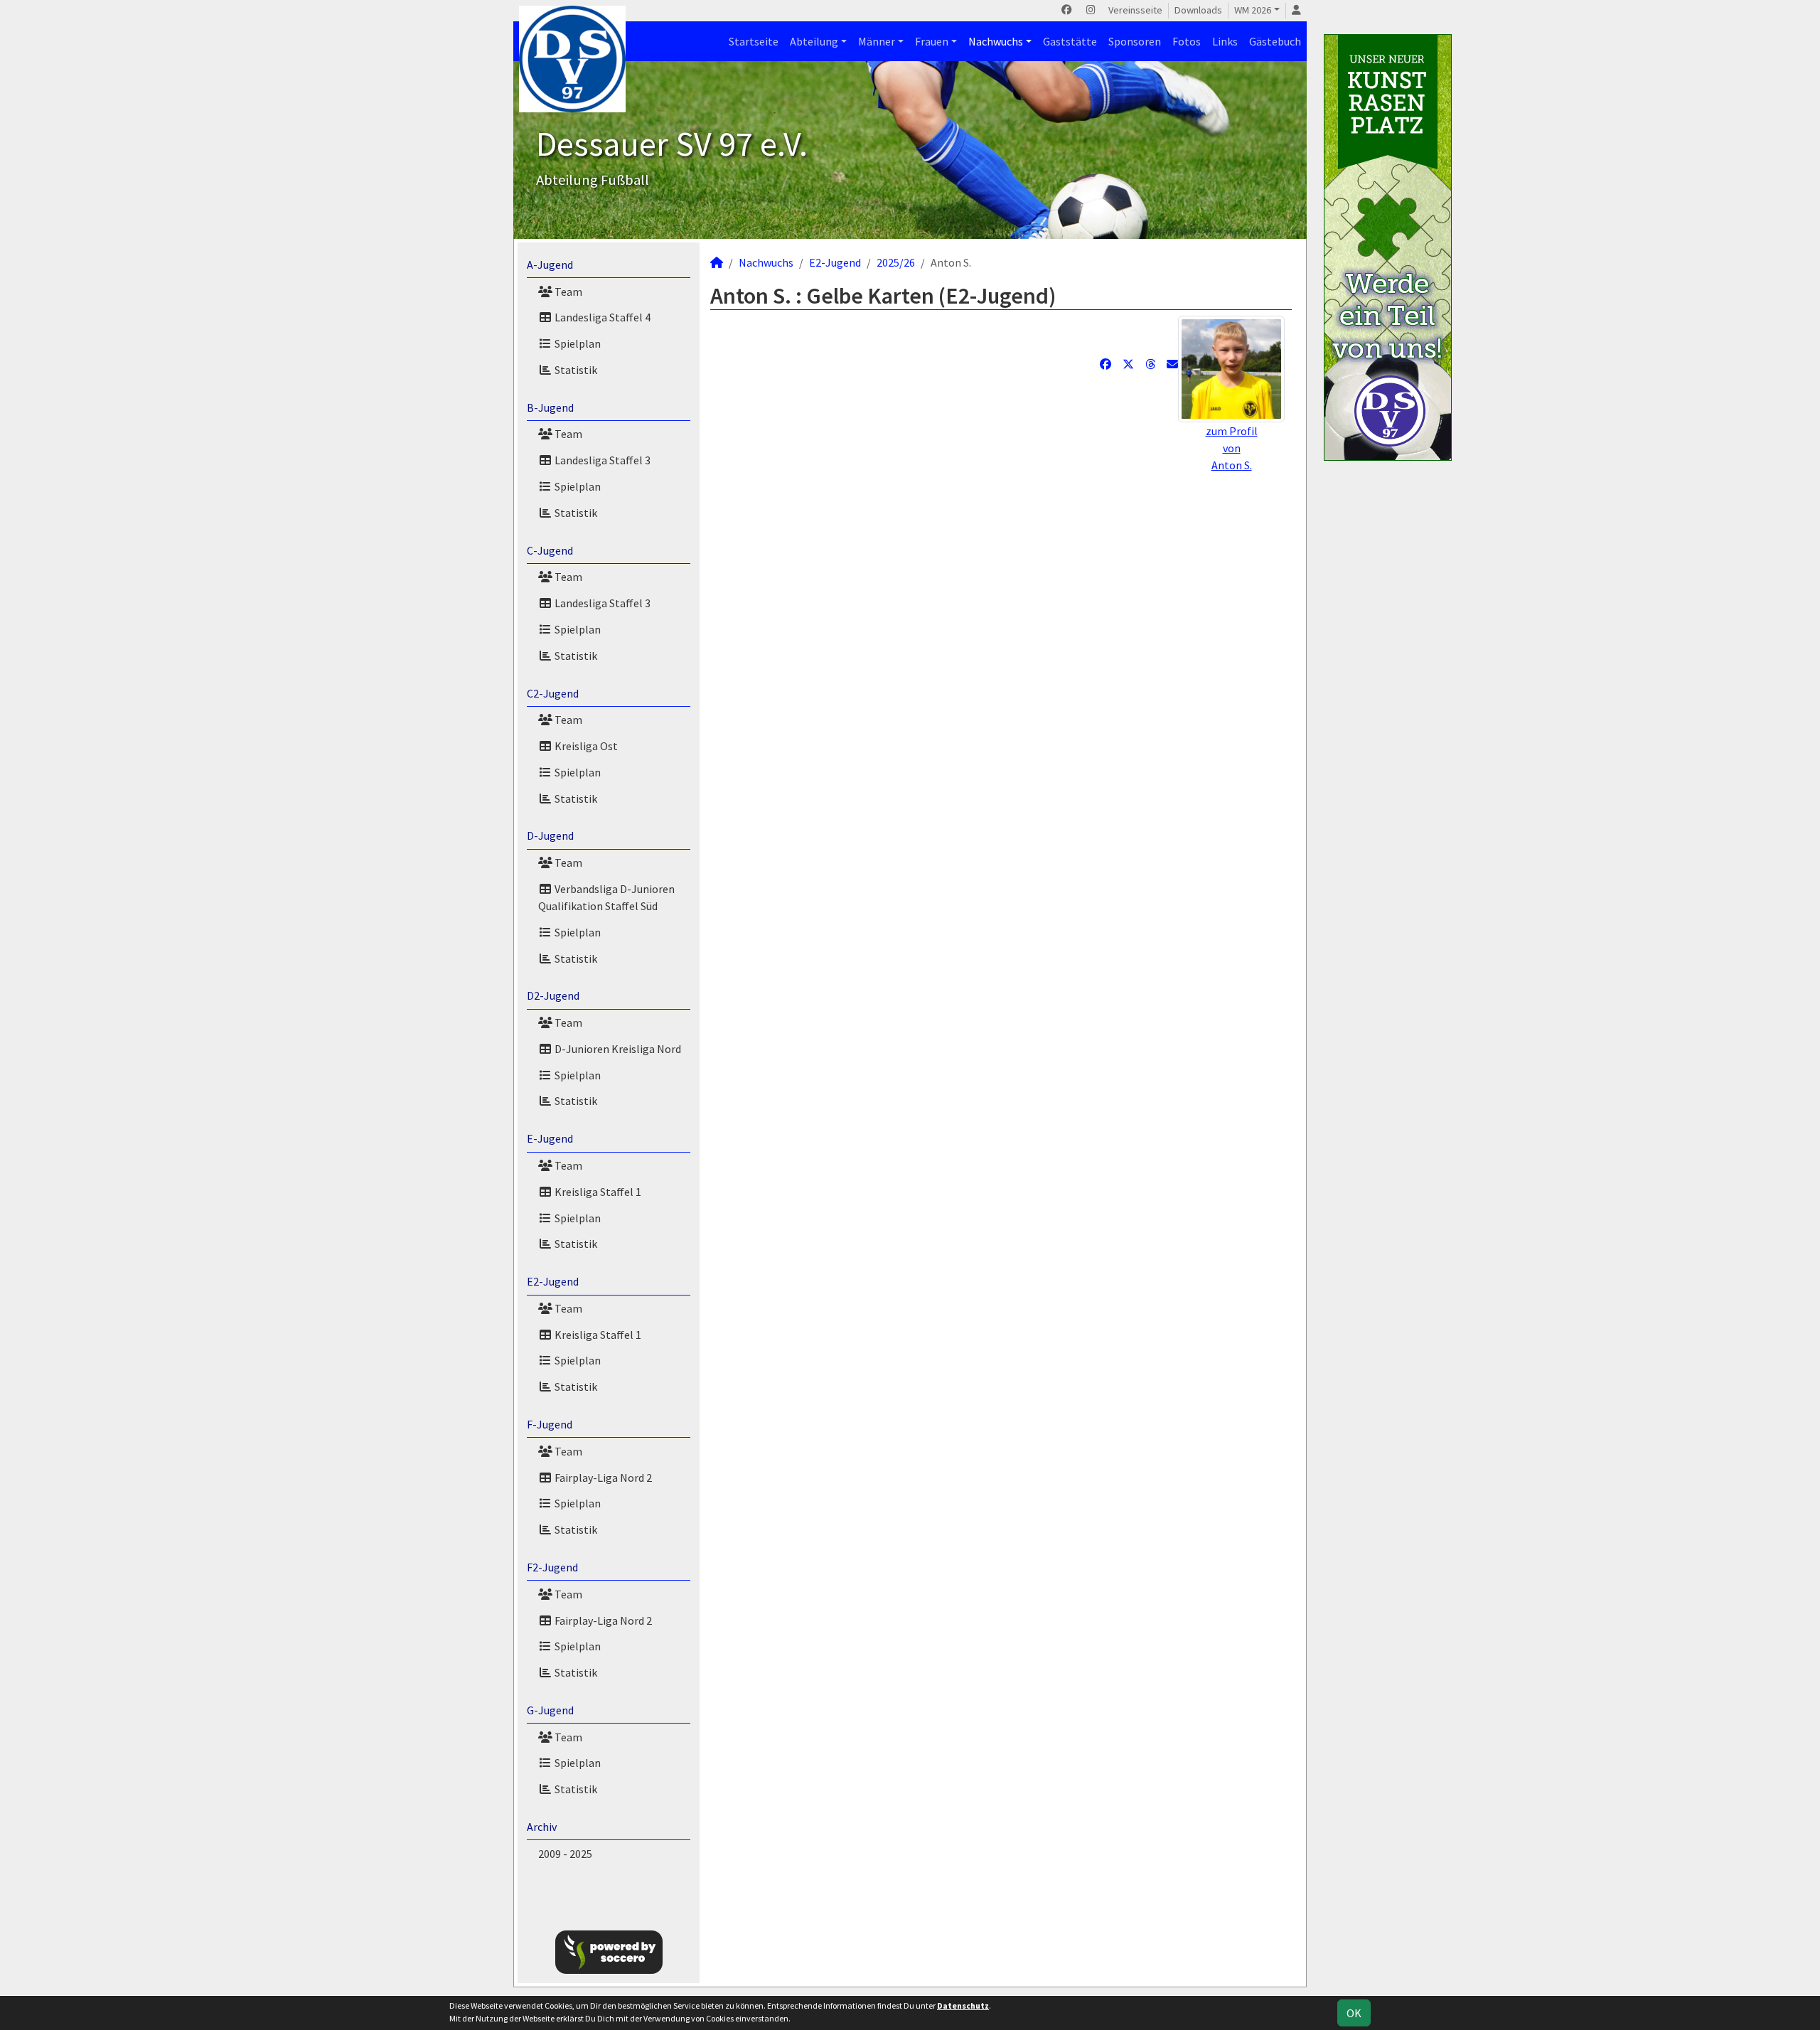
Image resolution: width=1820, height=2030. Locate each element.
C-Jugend (550, 550)
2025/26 (896, 262)
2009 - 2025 (565, 1854)
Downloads (1198, 10)
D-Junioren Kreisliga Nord (617, 1049)
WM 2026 (1253, 10)
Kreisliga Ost (585, 746)
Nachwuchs (996, 41)
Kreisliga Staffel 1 (597, 1192)
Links (1225, 41)
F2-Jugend (552, 1567)
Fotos (1187, 41)
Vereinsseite (1135, 10)
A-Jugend (550, 265)
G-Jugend (550, 1710)
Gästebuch (1275, 41)
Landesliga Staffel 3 (601, 460)
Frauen (932, 41)
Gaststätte (1070, 41)
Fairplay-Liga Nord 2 (602, 1478)
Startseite (754, 41)
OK (1354, 2013)
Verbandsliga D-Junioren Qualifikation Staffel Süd (606, 897)
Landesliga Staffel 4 (601, 317)
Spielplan (577, 343)
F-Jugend (550, 1424)
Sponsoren (1135, 41)
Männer (877, 41)
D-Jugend (550, 835)
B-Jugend (550, 407)
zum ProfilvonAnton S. (1232, 448)
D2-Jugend (553, 995)
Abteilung (814, 41)
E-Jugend (550, 1138)
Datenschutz (963, 2005)
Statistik (575, 370)
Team (567, 292)
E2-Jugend (553, 1281)
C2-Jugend (553, 693)
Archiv (542, 1827)
